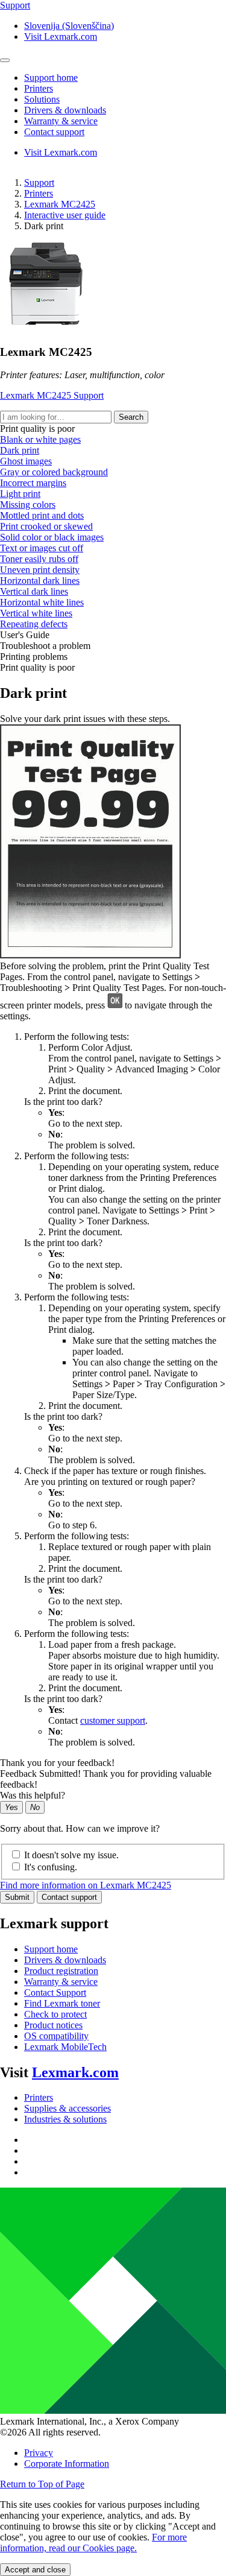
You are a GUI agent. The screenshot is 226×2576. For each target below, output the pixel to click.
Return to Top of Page (42, 2484)
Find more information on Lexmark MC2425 (86, 1885)
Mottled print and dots (42, 515)
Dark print (20, 450)
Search (131, 417)
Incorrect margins (33, 483)
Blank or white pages (40, 439)
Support (39, 182)
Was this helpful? (33, 1795)
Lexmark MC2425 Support (52, 395)
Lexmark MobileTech (65, 2047)
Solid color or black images (52, 537)
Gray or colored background (54, 472)
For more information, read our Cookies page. (93, 2543)
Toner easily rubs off (39, 559)
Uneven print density (40, 570)
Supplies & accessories (67, 2108)
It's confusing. (51, 1867)
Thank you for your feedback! (57, 1763)
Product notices (53, 2025)
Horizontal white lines (42, 602)
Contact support (69, 1897)
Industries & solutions (65, 2119)
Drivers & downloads (65, 1960)
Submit (17, 1897)
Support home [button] (51, 78)
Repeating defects (34, 624)
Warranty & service (61, 1982)
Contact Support (55, 1992)
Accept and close (35, 2570)
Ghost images (26, 461)
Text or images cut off (42, 548)
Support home (51, 1949)
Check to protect (55, 2014)
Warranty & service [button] (61, 121)
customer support (113, 1720)
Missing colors (28, 505)
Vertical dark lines (34, 591)
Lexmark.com (75, 2072)
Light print (20, 494)
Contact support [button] (54, 132)
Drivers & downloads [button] (65, 110)
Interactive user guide (65, 215)
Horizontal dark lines (40, 581)
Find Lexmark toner (62, 2003)
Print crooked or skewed (46, 526)
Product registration (61, 1971)
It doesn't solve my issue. (71, 1855)
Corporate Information (67, 2464)
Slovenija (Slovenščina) (69, 26)
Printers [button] (39, 88)
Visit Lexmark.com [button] (61, 36)
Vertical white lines (36, 613)
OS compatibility (56, 2036)
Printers (39, 193)
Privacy (39, 2453)
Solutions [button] (42, 99)
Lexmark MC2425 (60, 204)
